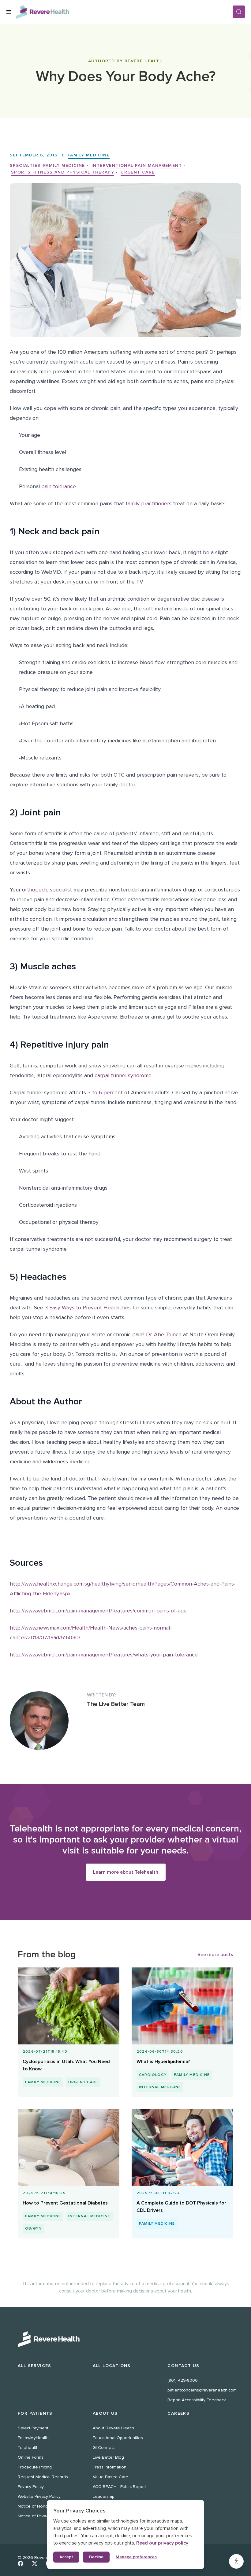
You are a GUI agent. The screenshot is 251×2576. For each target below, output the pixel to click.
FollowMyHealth (33, 2438)
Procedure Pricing (35, 2467)
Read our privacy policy (162, 2543)
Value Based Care (111, 2477)
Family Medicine (89, 155)
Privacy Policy (31, 2487)
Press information (110, 2467)
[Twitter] (35, 2563)
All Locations (112, 2366)
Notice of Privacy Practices (43, 2516)
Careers (178, 2413)
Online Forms (31, 2457)
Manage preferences (136, 2557)
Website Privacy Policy (39, 2496)
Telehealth (28, 2448)
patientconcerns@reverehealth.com (202, 2390)
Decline (96, 2557)
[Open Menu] (9, 12)
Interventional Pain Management (137, 165)
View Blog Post (66, 2047)
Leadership (104, 2496)
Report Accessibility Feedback (197, 2400)
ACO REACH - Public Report (119, 2487)
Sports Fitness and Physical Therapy (63, 172)
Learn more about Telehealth (126, 1872)
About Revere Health (113, 2428)
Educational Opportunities (118, 2438)
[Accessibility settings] (236, 2561)
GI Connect (104, 2448)
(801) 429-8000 (183, 2380)
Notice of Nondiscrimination (45, 2506)
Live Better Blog (108, 2457)
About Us (105, 2413)
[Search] (239, 12)
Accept (66, 2557)
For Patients (35, 2413)
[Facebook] (21, 2563)
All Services (35, 2366)
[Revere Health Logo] (124, 12)
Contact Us (183, 2366)
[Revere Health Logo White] (125, 2339)
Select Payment (33, 2428)
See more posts (215, 1955)
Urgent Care (138, 172)
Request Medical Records (43, 2477)
